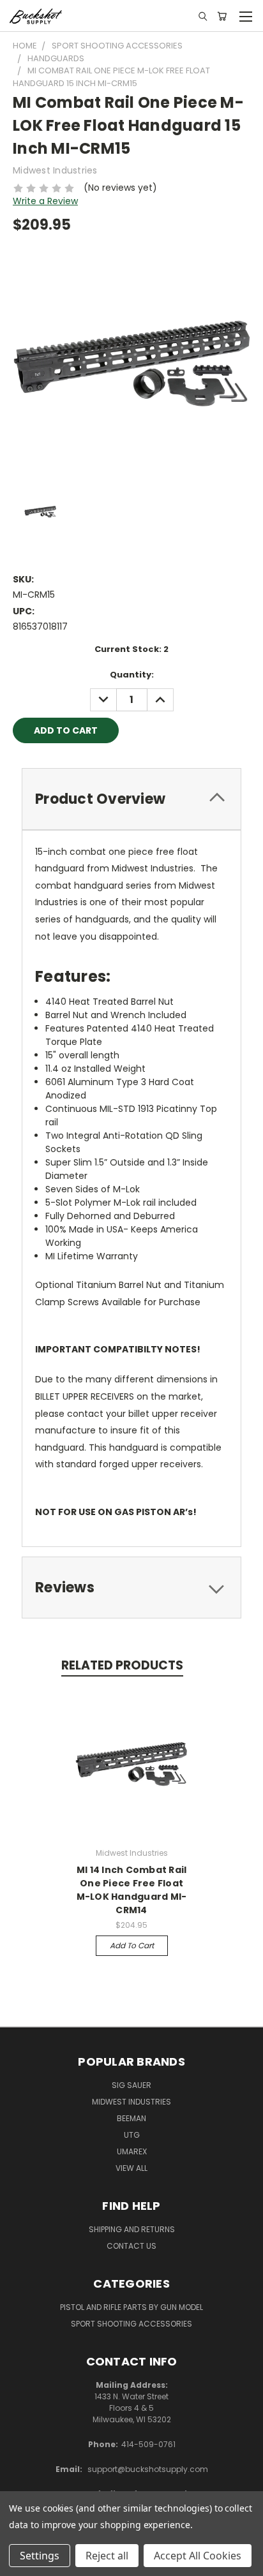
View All (131, 2168)
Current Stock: (131, 649)
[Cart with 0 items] (222, 16)
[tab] (131, 799)
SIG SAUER (131, 2085)
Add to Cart (132, 1945)
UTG (132, 2135)
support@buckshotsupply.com (148, 2469)
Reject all (107, 2556)
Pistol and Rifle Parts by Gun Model (131, 2307)
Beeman (131, 2118)
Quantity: (132, 675)
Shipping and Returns (132, 2229)
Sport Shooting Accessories (131, 2324)
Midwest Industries (131, 2102)
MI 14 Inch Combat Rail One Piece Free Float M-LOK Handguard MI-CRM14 (132, 1890)
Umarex (132, 2151)
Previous (20, 2563)
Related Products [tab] (122, 1665)
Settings (40, 2556)
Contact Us (131, 2246)
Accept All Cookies (198, 2556)
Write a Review (45, 201)
